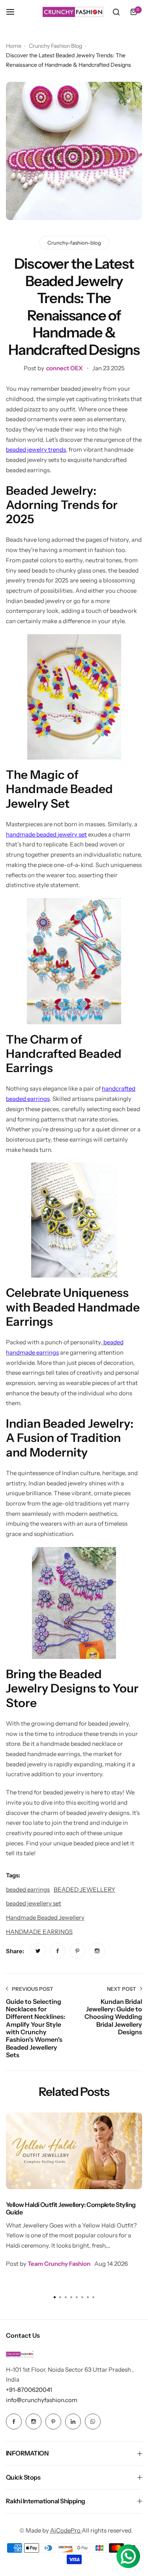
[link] (38, 1951)
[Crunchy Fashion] (73, 12)
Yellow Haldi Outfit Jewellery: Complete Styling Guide (71, 2208)
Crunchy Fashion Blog (55, 46)
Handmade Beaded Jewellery (45, 1917)
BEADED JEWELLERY (84, 1889)
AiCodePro (66, 2530)
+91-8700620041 (29, 2390)
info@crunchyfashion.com (42, 2400)
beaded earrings (28, 1889)
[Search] (116, 12)
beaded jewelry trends (36, 449)
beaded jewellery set (34, 1903)
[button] (94, 2297)
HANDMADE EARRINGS (39, 1932)
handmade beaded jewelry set (46, 834)
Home (14, 46)
